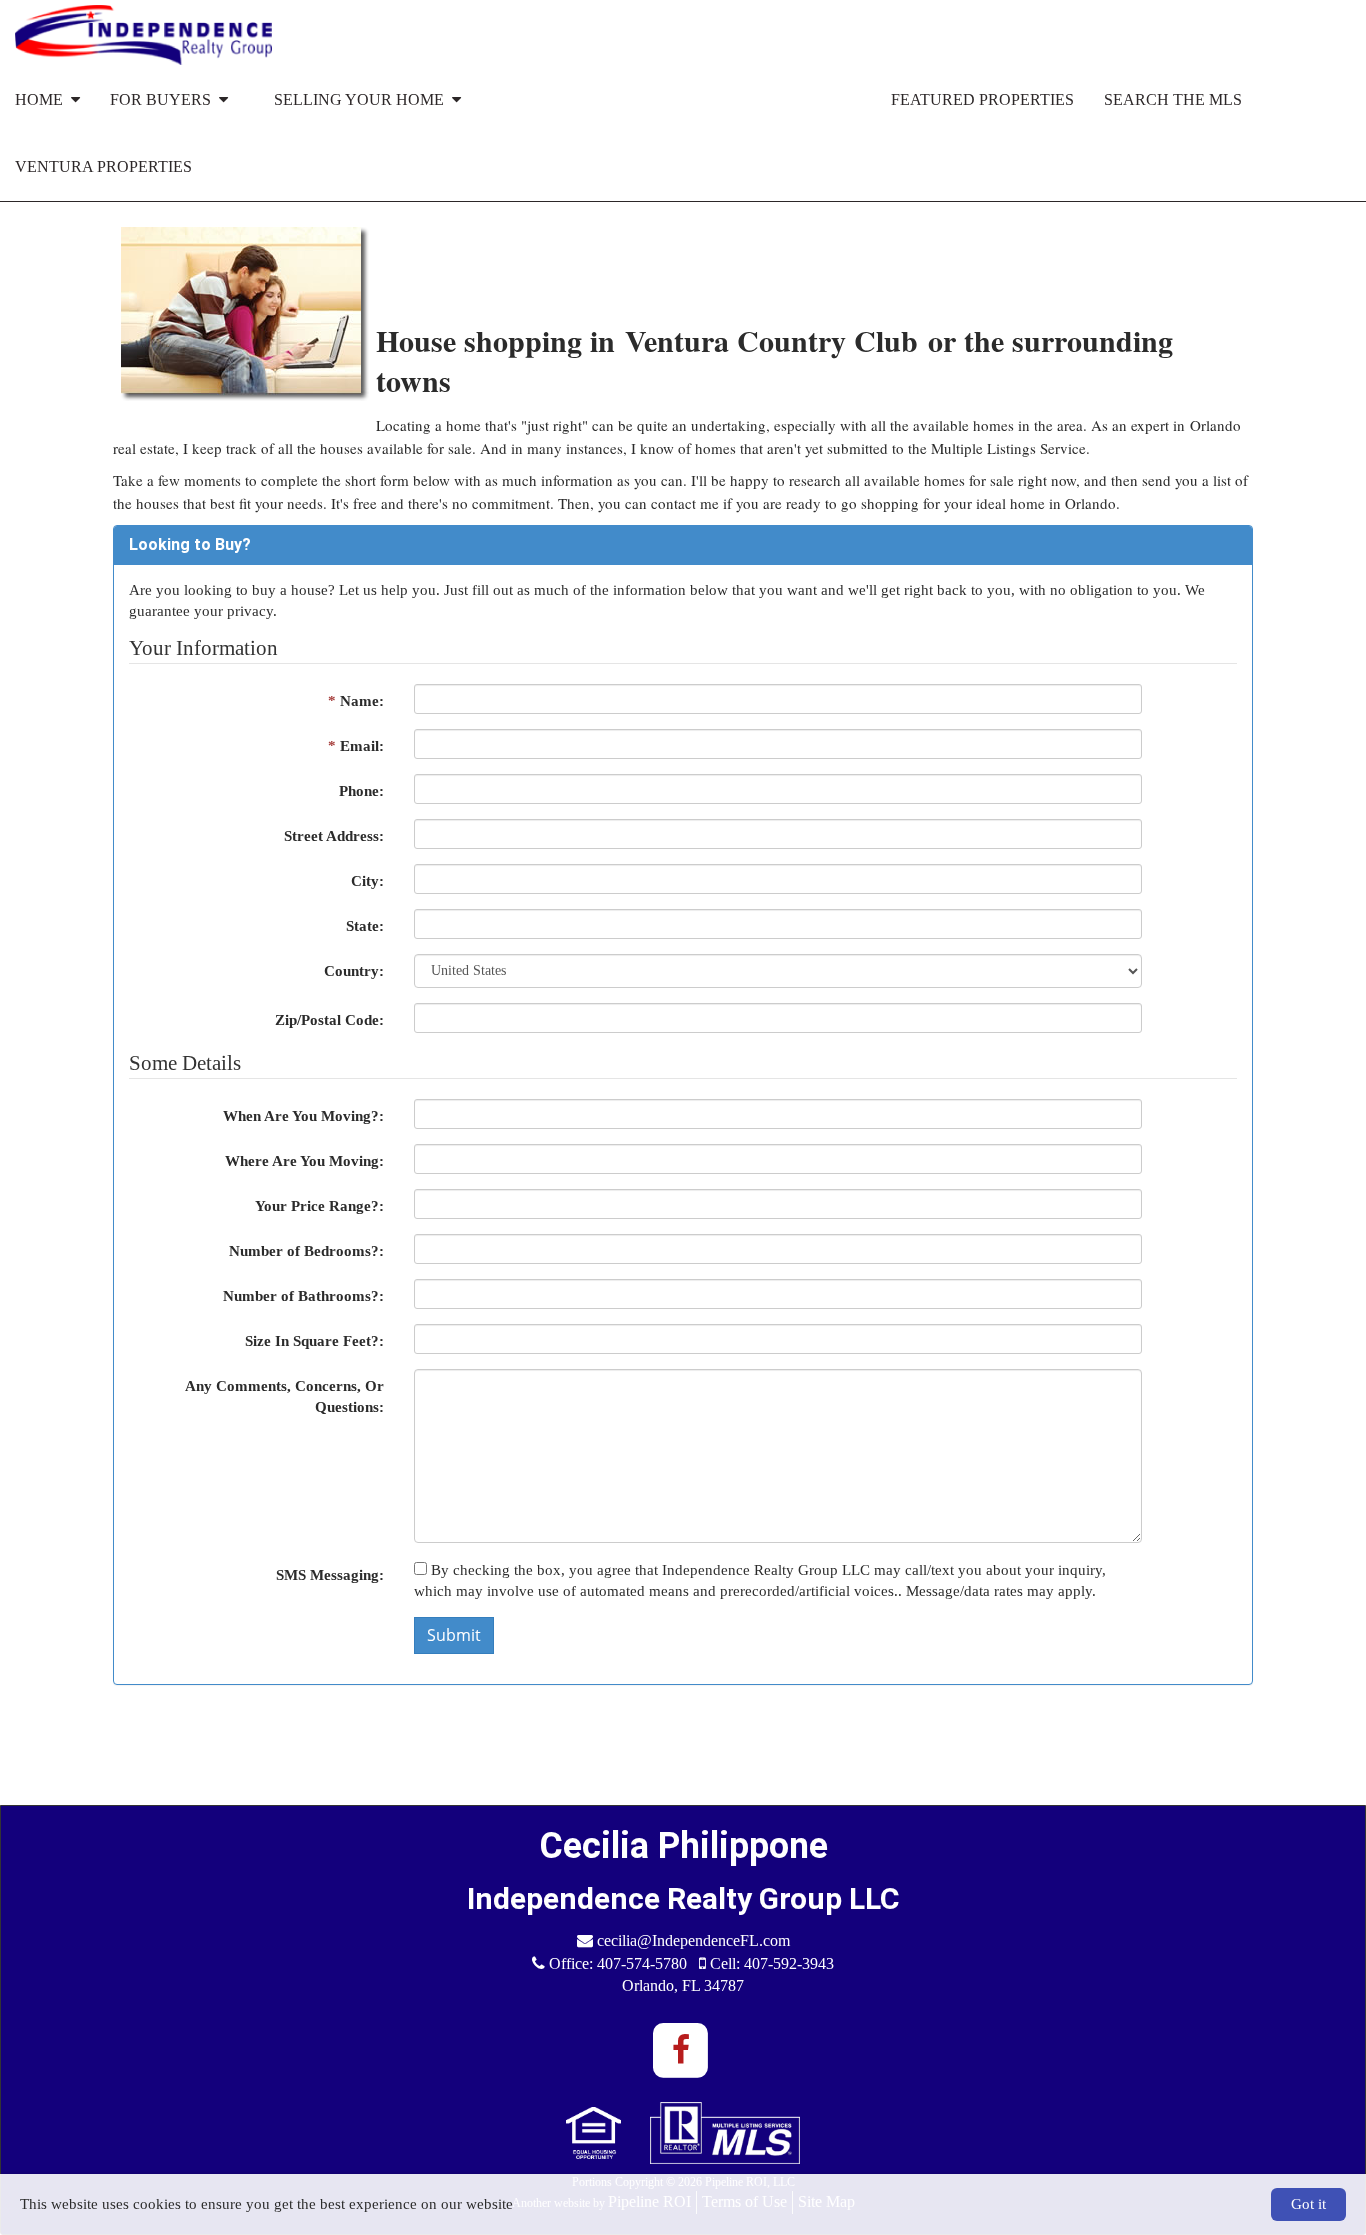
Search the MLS (1173, 99)
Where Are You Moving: (304, 1161)
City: (367, 881)
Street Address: (334, 836)
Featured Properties (982, 99)
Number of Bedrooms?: (306, 1251)
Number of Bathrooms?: (303, 1296)
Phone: (361, 791)
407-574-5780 (642, 1963)
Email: (356, 746)
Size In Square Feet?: (314, 1341)
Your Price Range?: (319, 1206)
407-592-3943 (789, 1963)
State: (365, 926)
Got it (1308, 2204)
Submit (454, 1635)
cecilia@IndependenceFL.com (693, 1940)
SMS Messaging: (330, 1575)
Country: (354, 971)
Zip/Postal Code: (329, 1020)
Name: (356, 701)
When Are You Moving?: (303, 1116)
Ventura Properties (103, 166)
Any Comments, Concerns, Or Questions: (284, 1396)
